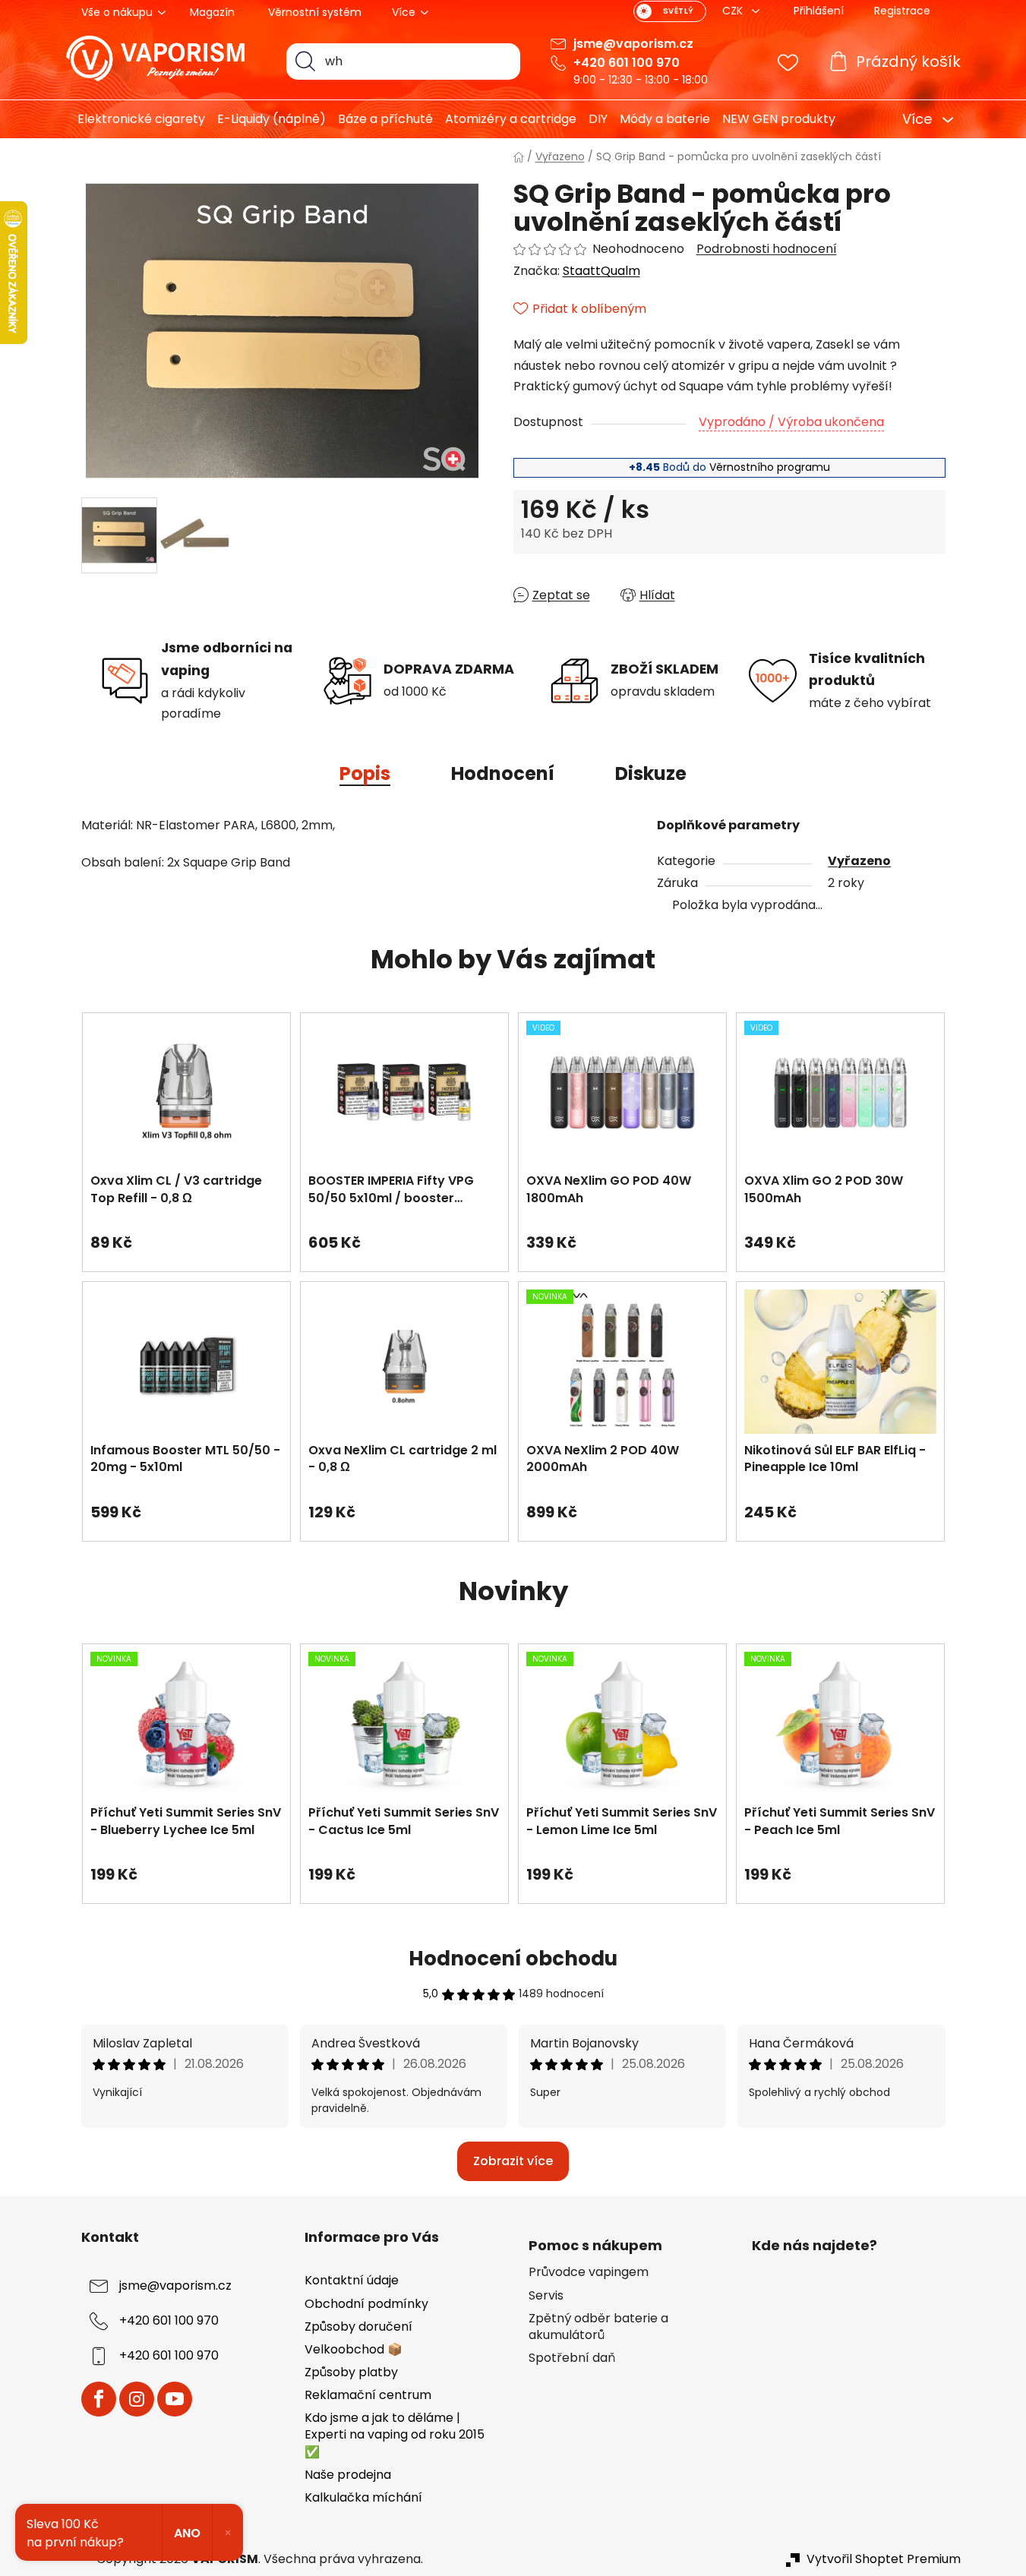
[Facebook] (99, 2399)
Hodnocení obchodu (513, 1959)
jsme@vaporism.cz (633, 44)
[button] (186, 1235)
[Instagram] (137, 2399)
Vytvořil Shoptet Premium (884, 2559)
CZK (734, 11)
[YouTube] (175, 2399)
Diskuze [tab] (651, 773)
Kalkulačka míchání (363, 2497)
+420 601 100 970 (627, 63)
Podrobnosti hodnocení (767, 249)
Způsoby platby (351, 2372)
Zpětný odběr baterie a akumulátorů (598, 2327)
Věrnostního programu (770, 467)
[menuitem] (136, 119)
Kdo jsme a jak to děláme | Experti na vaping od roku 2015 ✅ (395, 2434)
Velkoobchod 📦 (354, 2349)
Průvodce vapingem (589, 2272)
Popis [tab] (365, 773)
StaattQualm (601, 271)
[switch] (670, 11)
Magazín (212, 12)
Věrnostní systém (315, 12)
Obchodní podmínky (366, 2304)
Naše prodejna (348, 2475)
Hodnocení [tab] (503, 773)
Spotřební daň (572, 2358)
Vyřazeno (859, 861)
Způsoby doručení (358, 2327)
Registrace (902, 11)
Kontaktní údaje (352, 2280)
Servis (546, 2296)
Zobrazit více (513, 2161)
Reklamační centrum (368, 2395)
